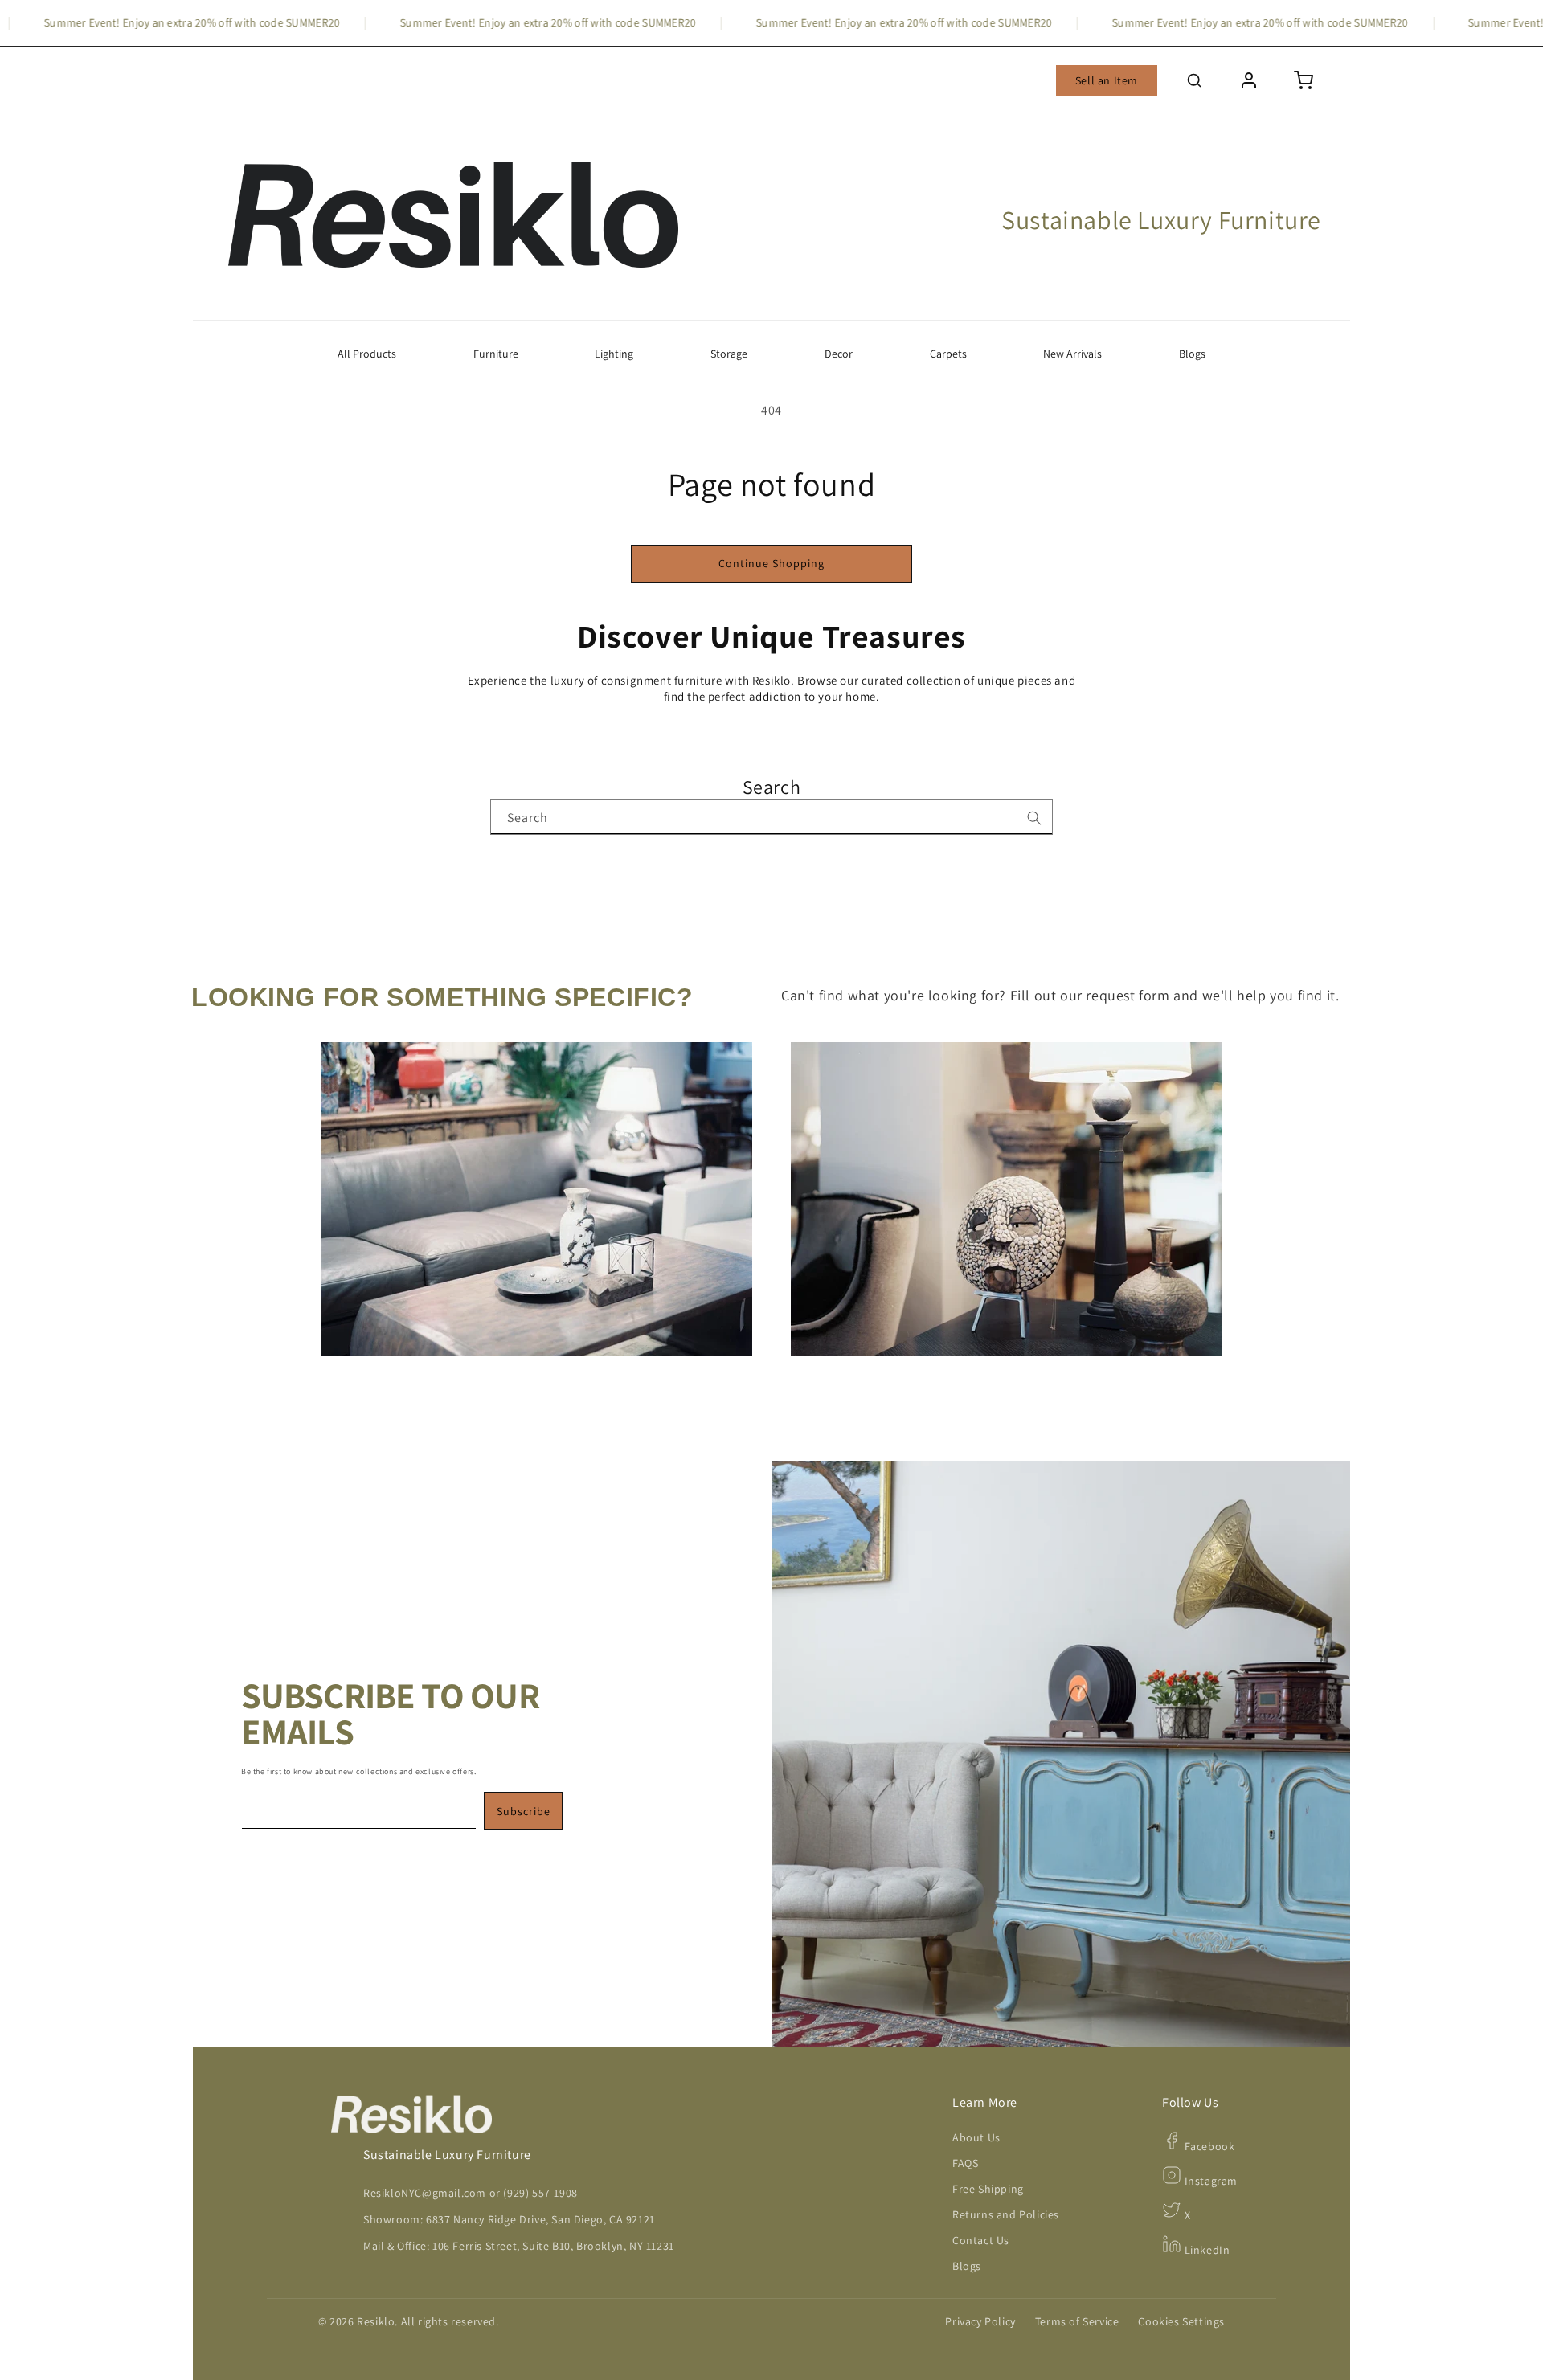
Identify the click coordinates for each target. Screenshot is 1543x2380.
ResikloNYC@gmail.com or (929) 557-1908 (471, 2193)
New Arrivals (1072, 354)
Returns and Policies (1006, 2214)
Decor (839, 354)
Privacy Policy (980, 2321)
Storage (729, 354)
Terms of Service (1077, 2321)
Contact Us (981, 2240)
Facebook (1208, 2146)
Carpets (948, 354)
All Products (367, 354)
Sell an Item (1107, 80)
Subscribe (524, 1811)
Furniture (496, 354)
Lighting (614, 354)
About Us (976, 2137)
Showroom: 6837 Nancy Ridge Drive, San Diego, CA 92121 (509, 2219)
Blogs (1192, 354)
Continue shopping (771, 563)
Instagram (1209, 2181)
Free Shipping (988, 2189)
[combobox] (771, 817)
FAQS (965, 2163)
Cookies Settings (1181, 2321)
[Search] (1034, 818)
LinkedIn (1205, 2250)
